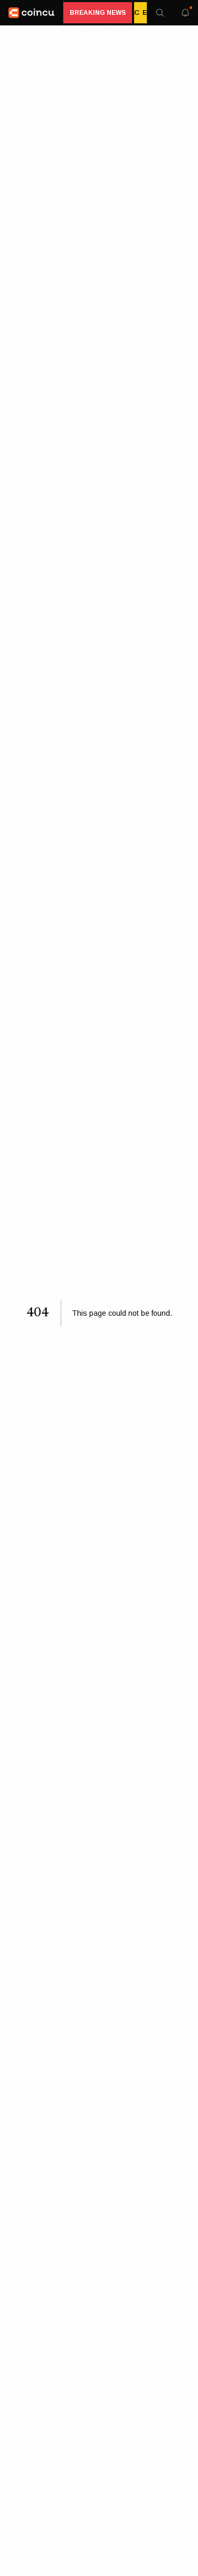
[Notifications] (185, 13)
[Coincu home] (32, 13)
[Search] (160, 13)
